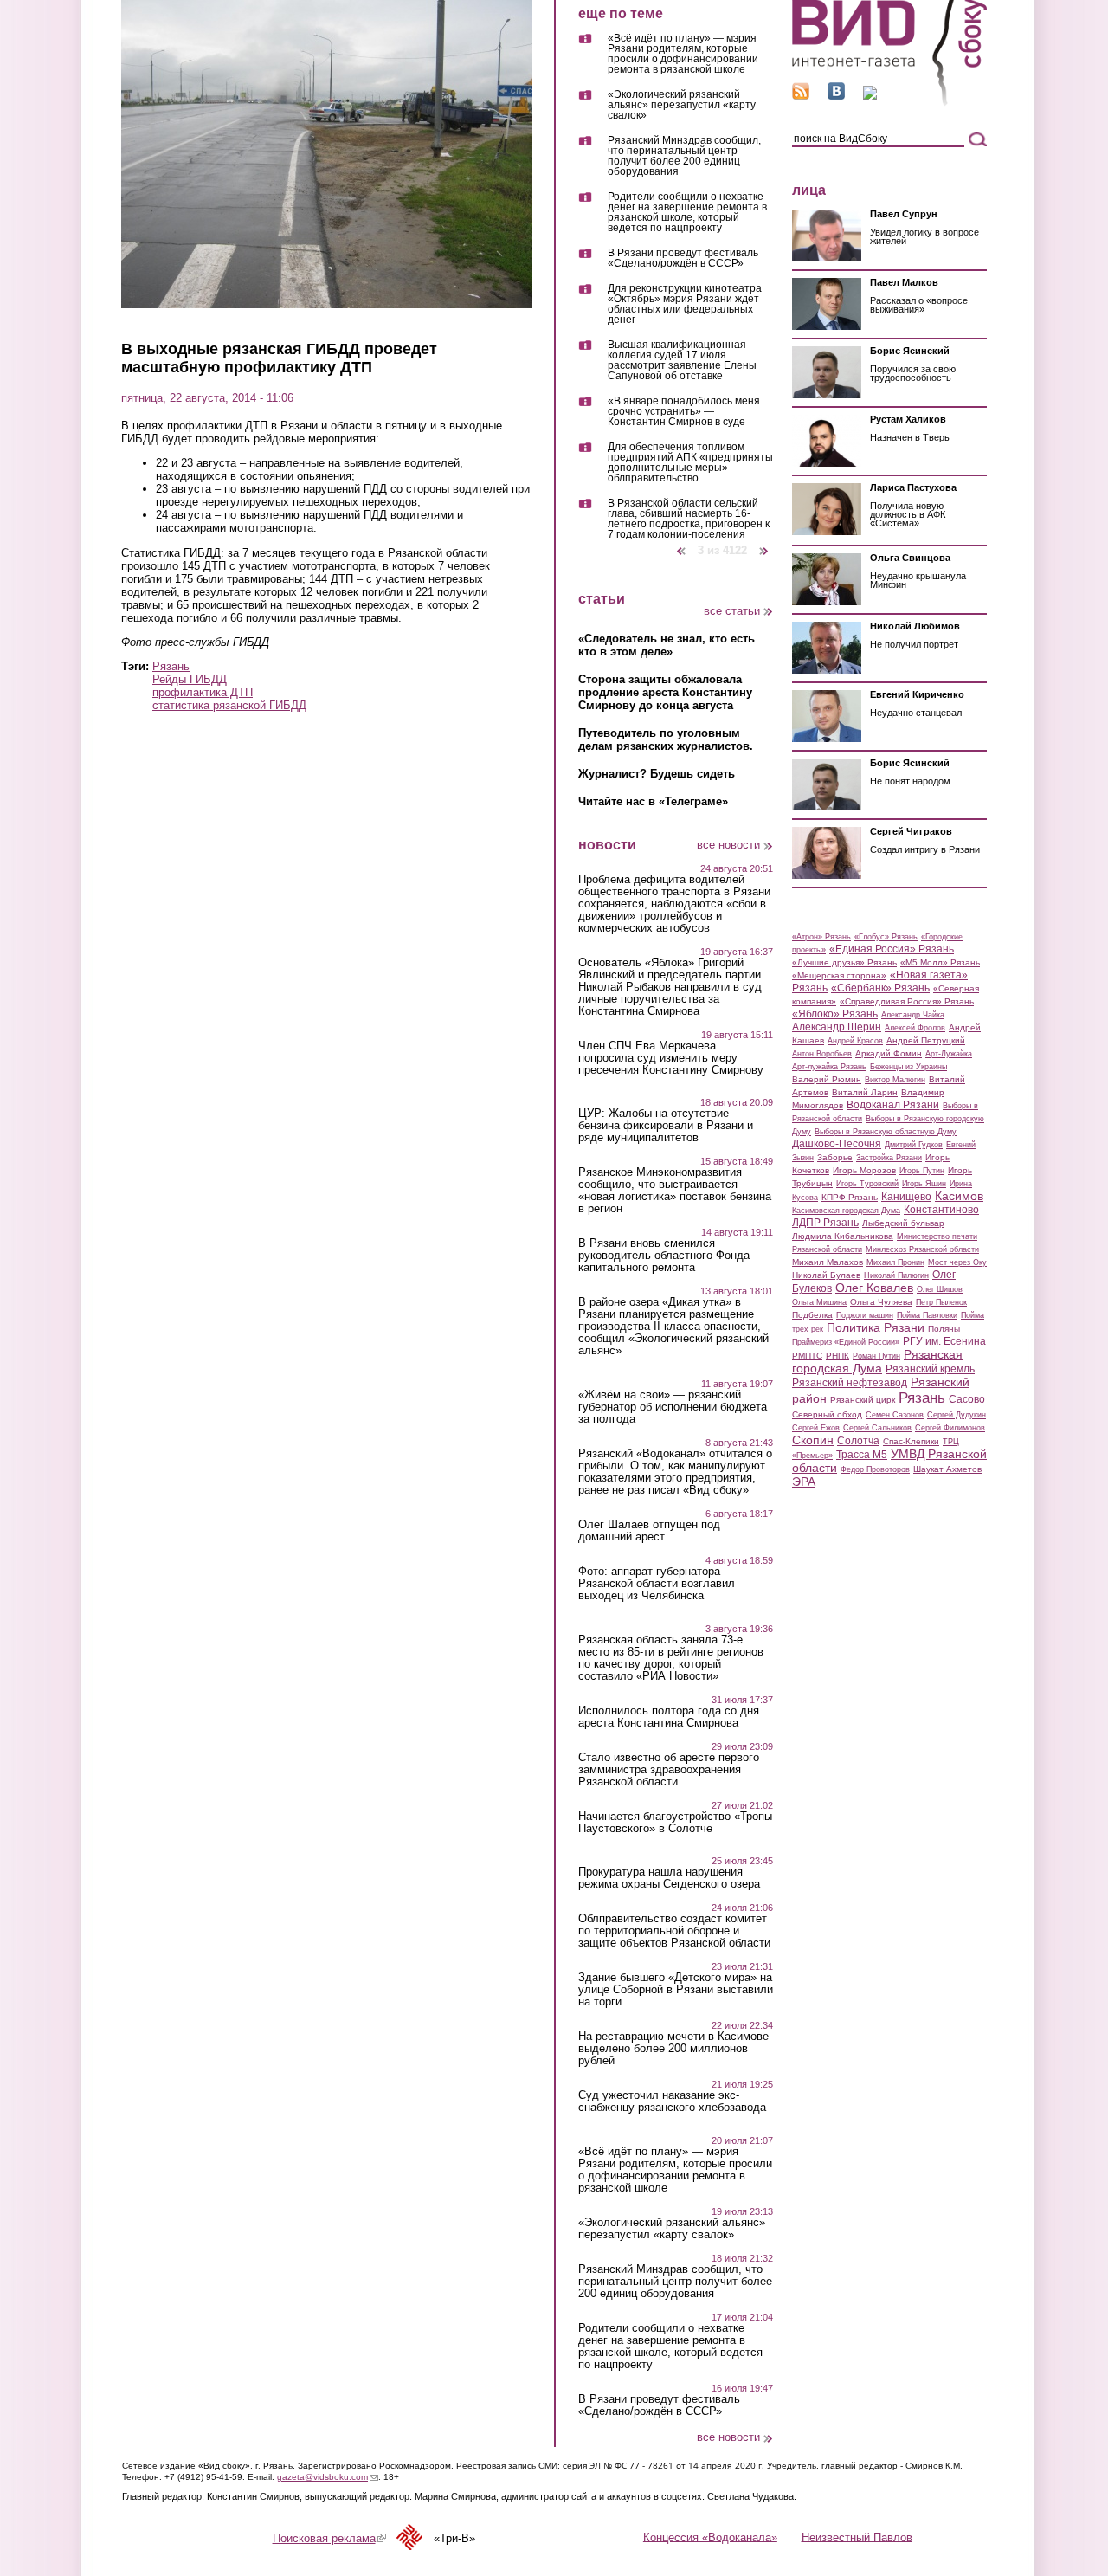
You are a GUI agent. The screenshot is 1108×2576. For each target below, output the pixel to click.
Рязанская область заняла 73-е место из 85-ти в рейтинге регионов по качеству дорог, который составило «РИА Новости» (671, 1658)
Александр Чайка (913, 1015)
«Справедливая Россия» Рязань (907, 1001)
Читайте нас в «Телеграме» (653, 801)
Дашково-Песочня (837, 1144)
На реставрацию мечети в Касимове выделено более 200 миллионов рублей (673, 2049)
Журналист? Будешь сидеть (657, 774)
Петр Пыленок (941, 1302)
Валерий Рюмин (827, 1079)
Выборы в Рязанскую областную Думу (886, 1132)
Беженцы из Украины (908, 1067)
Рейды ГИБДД (190, 679)
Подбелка (812, 1315)
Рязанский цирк (863, 1400)
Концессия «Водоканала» (710, 2537)
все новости (728, 845)
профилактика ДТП (203, 692)
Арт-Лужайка (949, 1054)
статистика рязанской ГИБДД (229, 705)
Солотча (858, 1441)
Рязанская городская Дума (877, 1361)
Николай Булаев (826, 1275)
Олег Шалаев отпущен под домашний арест (649, 1531)
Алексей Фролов (915, 1028)
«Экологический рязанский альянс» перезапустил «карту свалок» (682, 105)
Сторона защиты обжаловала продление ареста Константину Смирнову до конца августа (665, 692)
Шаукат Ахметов (947, 1469)
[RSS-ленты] (801, 96)
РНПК (837, 1356)
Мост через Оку (957, 1262)
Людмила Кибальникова (843, 1236)
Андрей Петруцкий (926, 1040)
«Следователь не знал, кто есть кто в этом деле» (667, 645)
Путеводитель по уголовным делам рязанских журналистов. (666, 739)
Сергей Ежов (816, 1428)
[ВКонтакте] (836, 96)
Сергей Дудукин (957, 1415)
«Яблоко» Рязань (835, 1014)
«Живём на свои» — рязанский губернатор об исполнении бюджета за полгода (673, 1407)
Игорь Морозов (864, 1170)
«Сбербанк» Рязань (880, 988)
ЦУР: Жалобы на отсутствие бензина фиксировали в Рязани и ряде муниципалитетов (666, 1126)
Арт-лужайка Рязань (829, 1067)
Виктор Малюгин (895, 1080)
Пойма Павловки (927, 1315)
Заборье (835, 1157)
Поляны (944, 1329)
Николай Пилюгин (896, 1275)
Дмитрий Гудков (914, 1145)
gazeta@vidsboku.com (328, 2477)
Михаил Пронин (895, 1262)
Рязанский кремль (930, 1369)
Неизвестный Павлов (857, 2537)
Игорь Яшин (924, 1184)
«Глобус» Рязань (886, 937)
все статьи (732, 611)
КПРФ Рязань (850, 1197)
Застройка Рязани (889, 1158)
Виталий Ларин (865, 1092)
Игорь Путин (922, 1171)
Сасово (967, 1399)
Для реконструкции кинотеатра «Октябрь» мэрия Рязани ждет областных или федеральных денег (685, 304)
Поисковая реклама (329, 2538)
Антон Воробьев (822, 1054)
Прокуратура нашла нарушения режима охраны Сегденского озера (669, 1878)
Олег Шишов (940, 1289)
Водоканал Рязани (893, 1105)
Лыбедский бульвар (903, 1223)
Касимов (959, 1196)
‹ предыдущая (681, 544)
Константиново (941, 1210)
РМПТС (807, 1356)
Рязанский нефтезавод (850, 1383)
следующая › (765, 544)
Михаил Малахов (828, 1262)
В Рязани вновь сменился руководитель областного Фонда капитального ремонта (664, 1256)
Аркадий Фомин (889, 1053)
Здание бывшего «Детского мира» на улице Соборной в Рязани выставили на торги (676, 1990)
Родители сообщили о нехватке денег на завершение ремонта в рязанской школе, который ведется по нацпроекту (687, 213)
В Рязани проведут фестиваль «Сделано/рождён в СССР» (683, 258)
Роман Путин (876, 1356)
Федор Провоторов (875, 1469)
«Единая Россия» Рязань (892, 949)
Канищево (906, 1197)
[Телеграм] (870, 96)
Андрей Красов (855, 1041)
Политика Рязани (876, 1327)
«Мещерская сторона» (839, 975)
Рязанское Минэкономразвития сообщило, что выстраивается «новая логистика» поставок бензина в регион (675, 1191)
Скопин (813, 1440)
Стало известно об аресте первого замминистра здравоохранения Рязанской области (669, 1770)
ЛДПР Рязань (825, 1223)
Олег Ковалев (874, 1288)
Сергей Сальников (877, 1428)
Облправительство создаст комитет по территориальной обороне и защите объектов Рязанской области (674, 1931)
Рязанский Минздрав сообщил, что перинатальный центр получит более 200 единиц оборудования (684, 156)
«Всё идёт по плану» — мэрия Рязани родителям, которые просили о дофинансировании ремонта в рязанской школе (683, 54)
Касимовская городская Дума (846, 1211)
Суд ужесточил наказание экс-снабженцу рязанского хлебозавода (672, 2101)
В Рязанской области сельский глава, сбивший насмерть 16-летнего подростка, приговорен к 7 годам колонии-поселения (689, 519)
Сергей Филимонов (950, 1428)
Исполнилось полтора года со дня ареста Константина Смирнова (669, 1717)
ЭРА (804, 1482)
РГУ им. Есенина (944, 1341)
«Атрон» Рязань (821, 937)
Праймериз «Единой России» (846, 1342)
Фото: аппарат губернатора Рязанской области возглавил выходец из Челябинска (657, 1584)
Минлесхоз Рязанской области (922, 1249)
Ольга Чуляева (881, 1302)
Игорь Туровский (867, 1184)
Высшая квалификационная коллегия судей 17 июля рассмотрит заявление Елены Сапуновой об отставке (682, 361)
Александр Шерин (837, 1027)
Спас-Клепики (911, 1441)
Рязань (171, 666)
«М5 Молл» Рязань (940, 962)
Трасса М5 (862, 1455)
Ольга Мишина (819, 1302)
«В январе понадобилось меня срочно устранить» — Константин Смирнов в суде (684, 412)
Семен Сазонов (895, 1415)
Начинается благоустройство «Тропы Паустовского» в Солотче (675, 1823)
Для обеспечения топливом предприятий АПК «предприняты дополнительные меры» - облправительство (690, 463)
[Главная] (889, 103)
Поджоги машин (865, 1315)
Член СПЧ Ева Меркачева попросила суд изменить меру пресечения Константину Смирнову (671, 1058)
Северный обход (827, 1414)
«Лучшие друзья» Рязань (844, 962)
